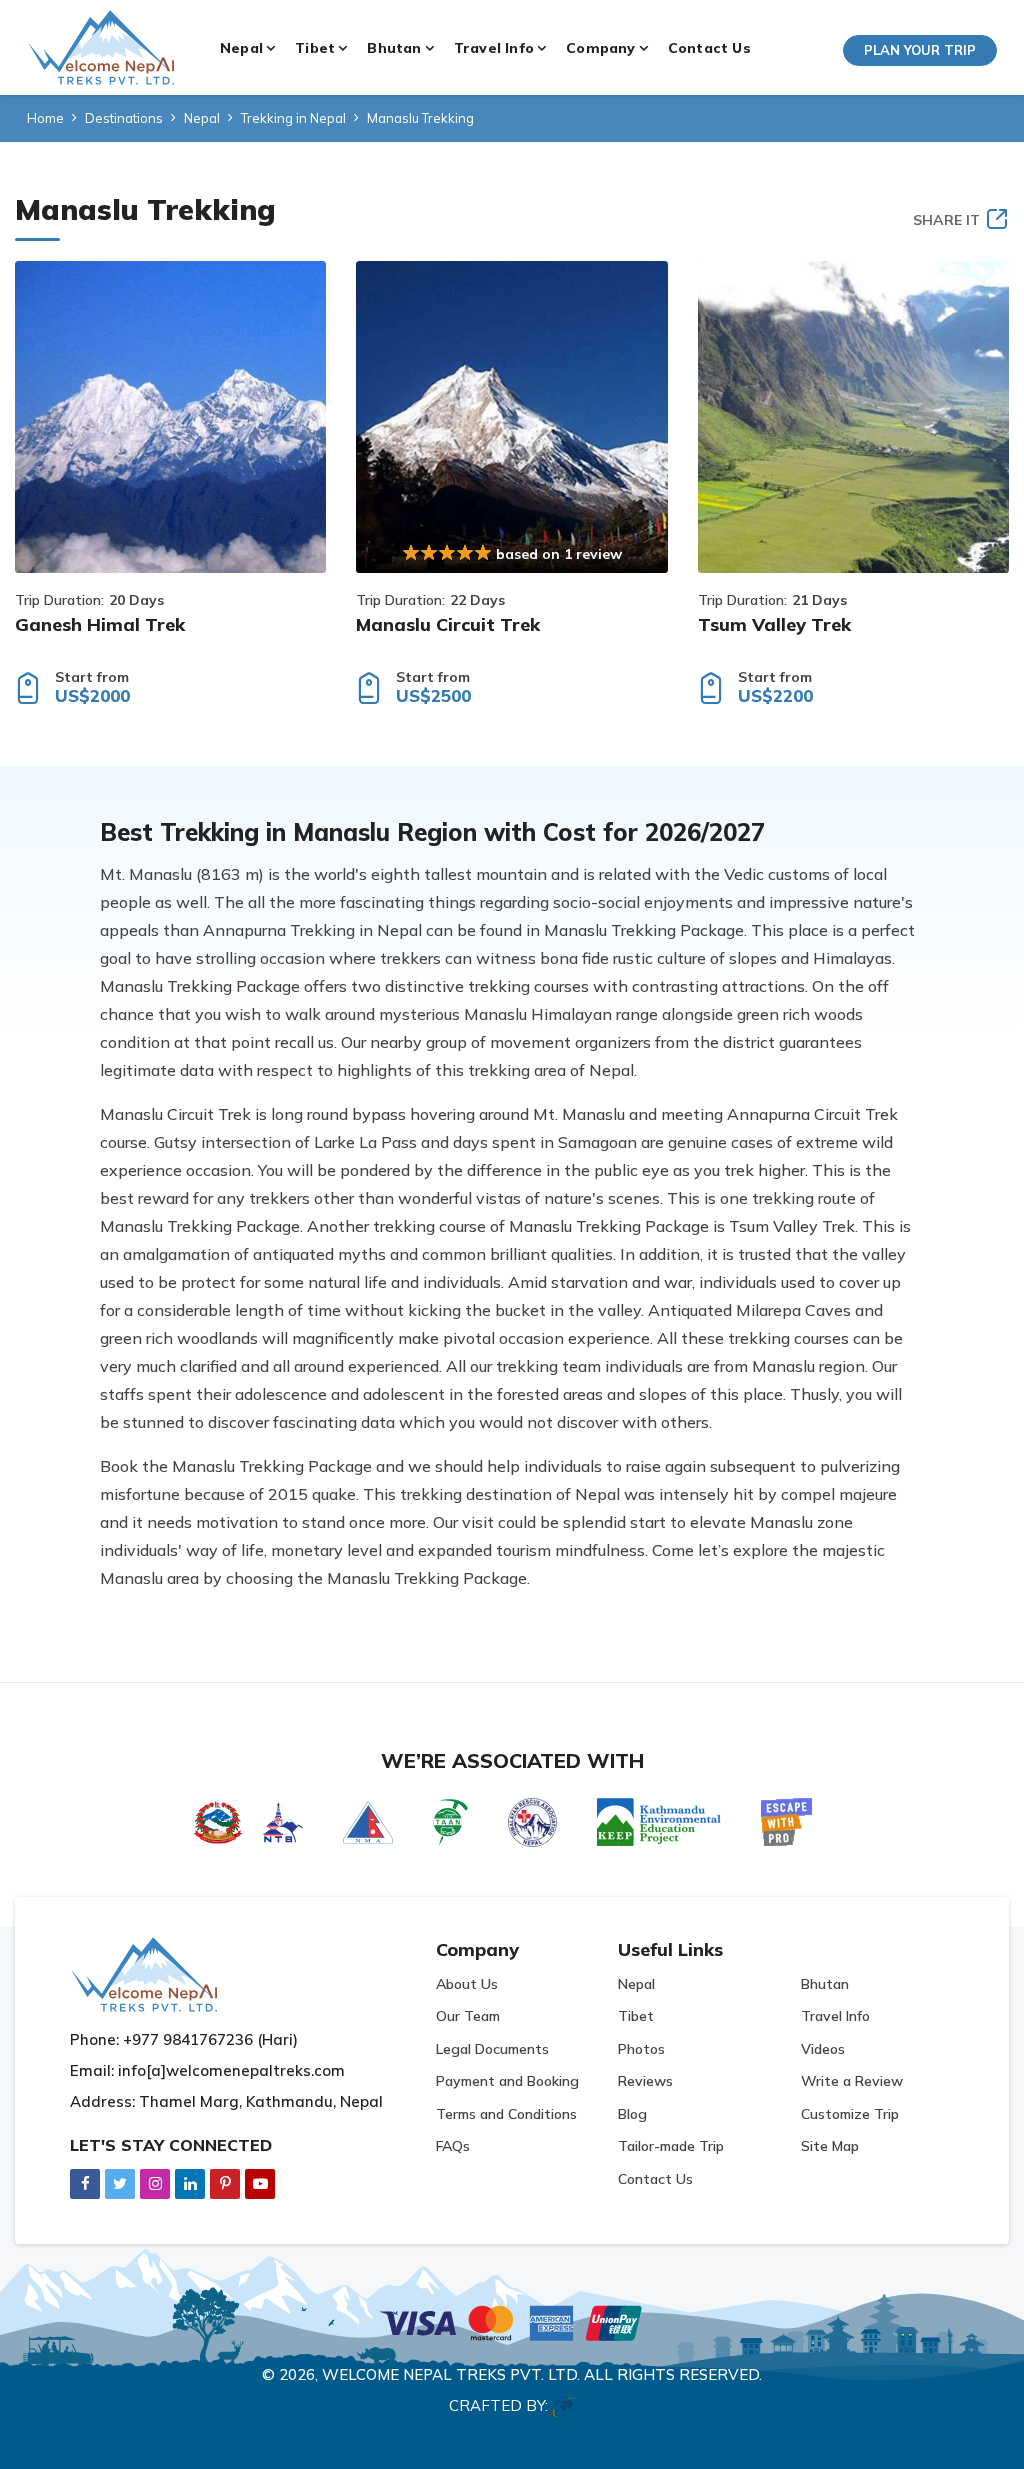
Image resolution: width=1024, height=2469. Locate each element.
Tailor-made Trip (671, 2146)
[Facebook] (85, 2183)
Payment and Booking (507, 2081)
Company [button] (600, 48)
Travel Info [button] (494, 48)
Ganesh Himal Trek (100, 624)
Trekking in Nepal (293, 118)
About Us (467, 1984)
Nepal (202, 118)
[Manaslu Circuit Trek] (511, 416)
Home (45, 118)
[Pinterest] (225, 2183)
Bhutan (825, 1984)
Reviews (645, 2081)
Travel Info (835, 2016)
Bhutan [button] (394, 48)
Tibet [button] (315, 48)
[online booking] (512, 2320)
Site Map (830, 2146)
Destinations (124, 118)
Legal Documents (492, 2049)
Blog (632, 2114)
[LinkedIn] (190, 2183)
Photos (641, 2049)
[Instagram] (155, 2183)
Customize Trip (850, 2114)
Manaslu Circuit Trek (448, 624)
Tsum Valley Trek (774, 624)
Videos (823, 2049)
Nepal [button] (241, 48)
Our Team (468, 2016)
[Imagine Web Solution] (563, 2405)
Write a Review (852, 2081)
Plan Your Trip (920, 50)
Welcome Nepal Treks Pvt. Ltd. (451, 2374)
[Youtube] (260, 2183)
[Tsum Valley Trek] (853, 416)
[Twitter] (120, 2183)
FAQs (453, 2146)
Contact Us (709, 48)
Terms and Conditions (506, 2114)
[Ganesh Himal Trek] (170, 416)
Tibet (636, 2016)
